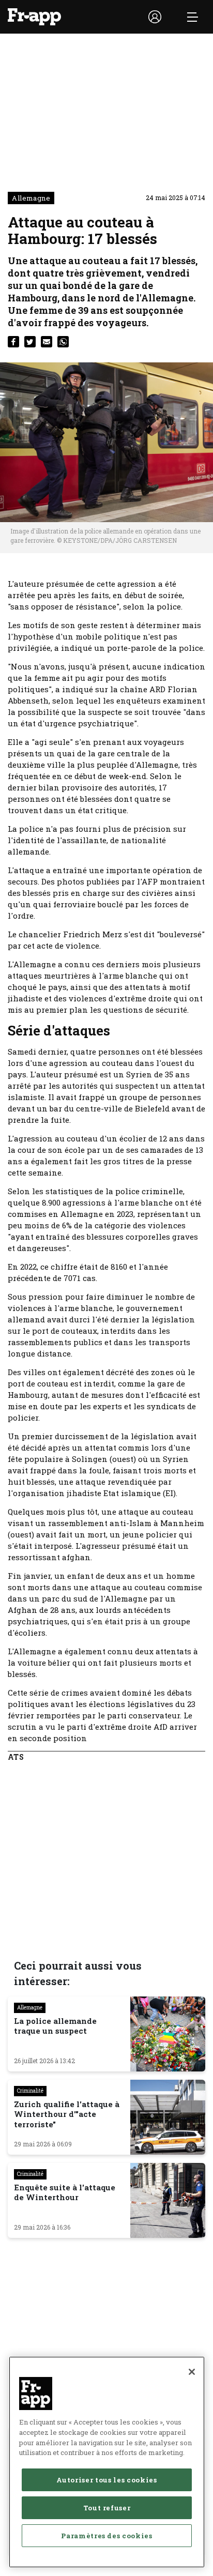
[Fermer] (192, 2372)
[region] (107, 2462)
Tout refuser (107, 2508)
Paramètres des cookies (106, 2536)
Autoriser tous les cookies (106, 2480)
